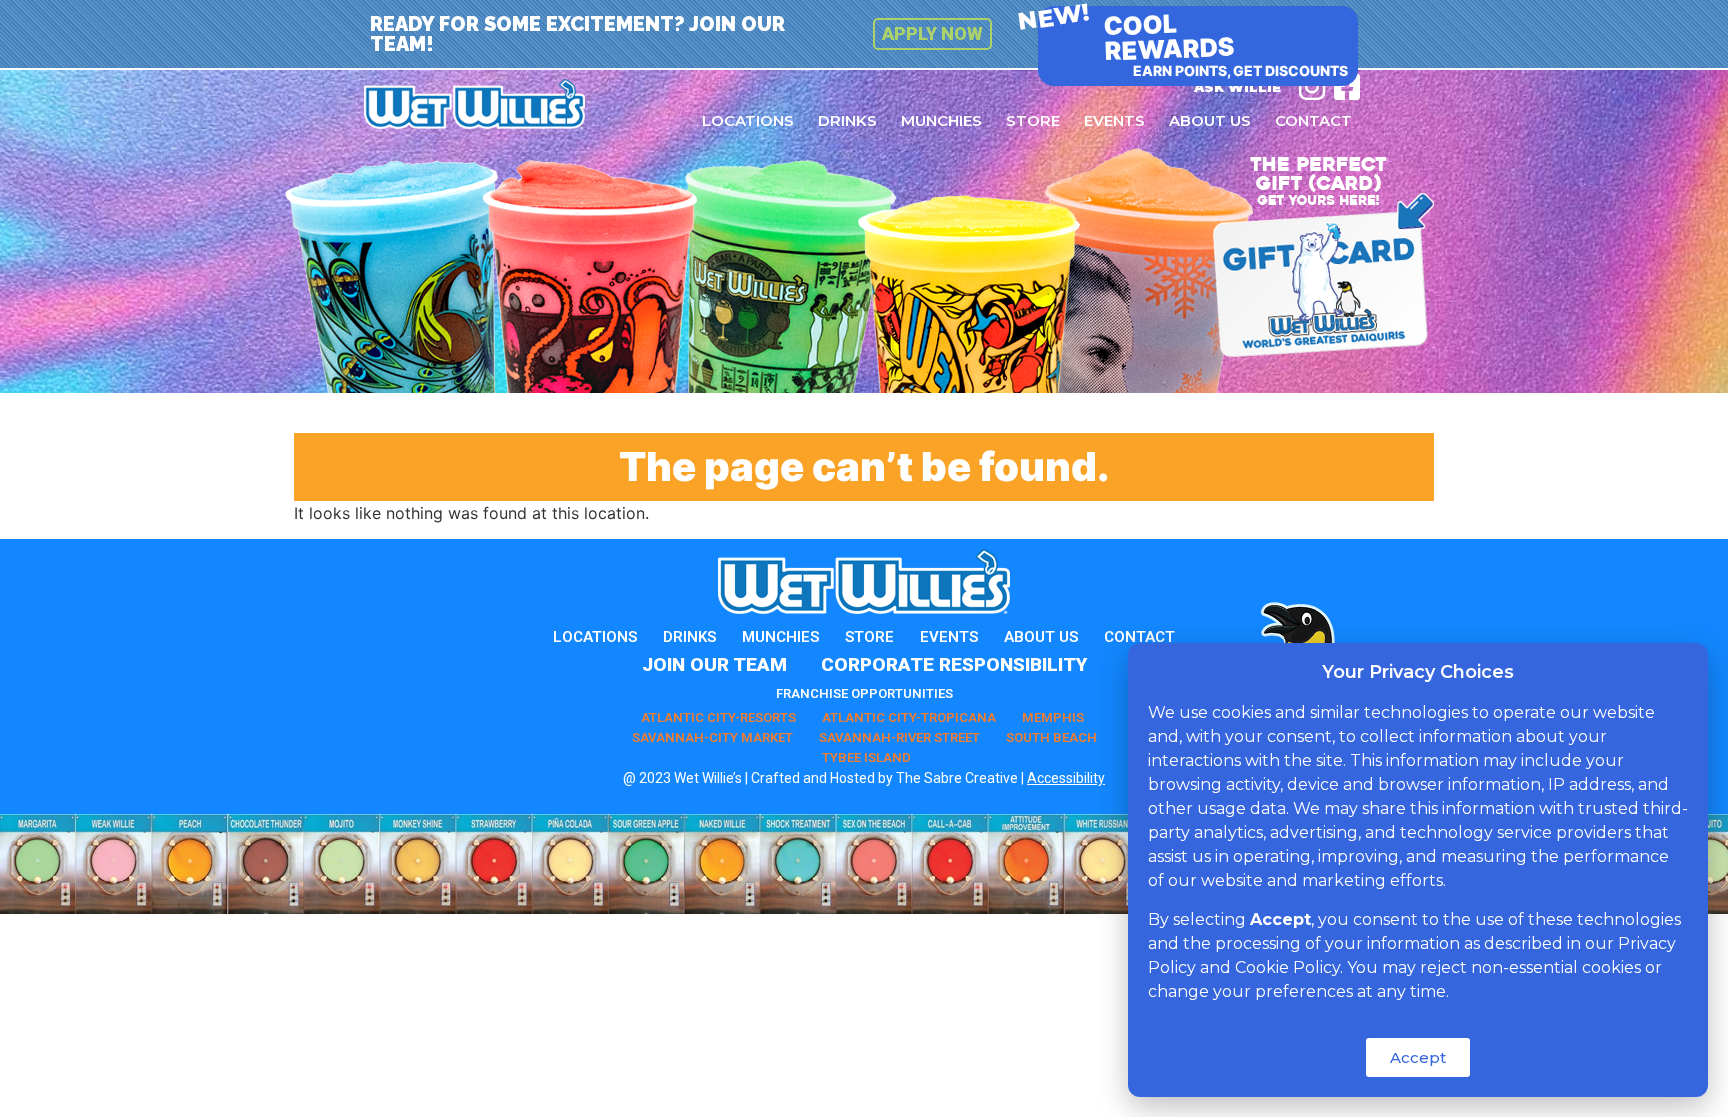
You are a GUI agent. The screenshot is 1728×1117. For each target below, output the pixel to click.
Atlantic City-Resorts (718, 717)
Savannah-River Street (899, 737)
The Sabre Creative (957, 778)
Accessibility (1066, 778)
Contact (1313, 120)
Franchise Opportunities (864, 693)
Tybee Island (866, 757)
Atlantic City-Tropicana (909, 717)
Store (1033, 120)
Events (1114, 120)
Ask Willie (1237, 87)
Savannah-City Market (712, 737)
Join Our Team (714, 664)
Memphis (1053, 717)
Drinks (847, 120)
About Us (1210, 120)
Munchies (941, 120)
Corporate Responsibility (954, 664)
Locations (748, 120)
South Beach (1051, 737)
